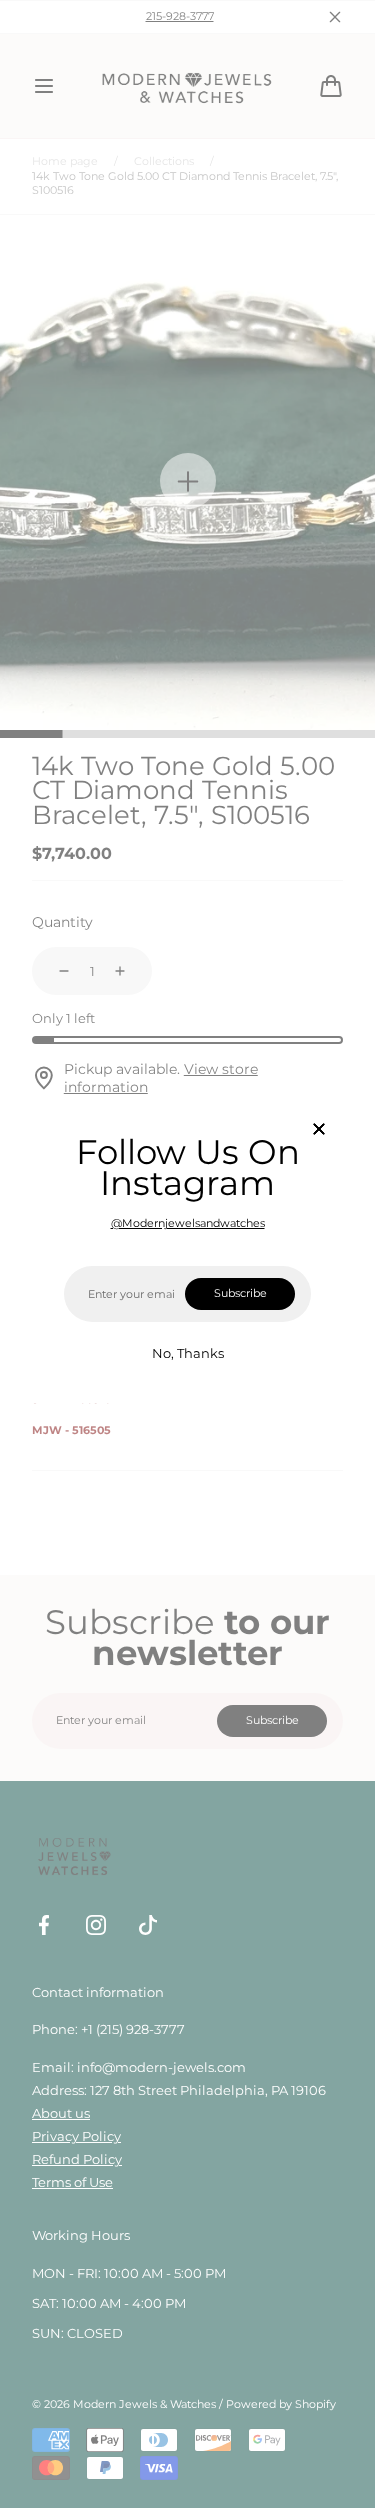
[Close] (319, 1130)
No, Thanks (188, 1353)
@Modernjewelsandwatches (188, 1223)
